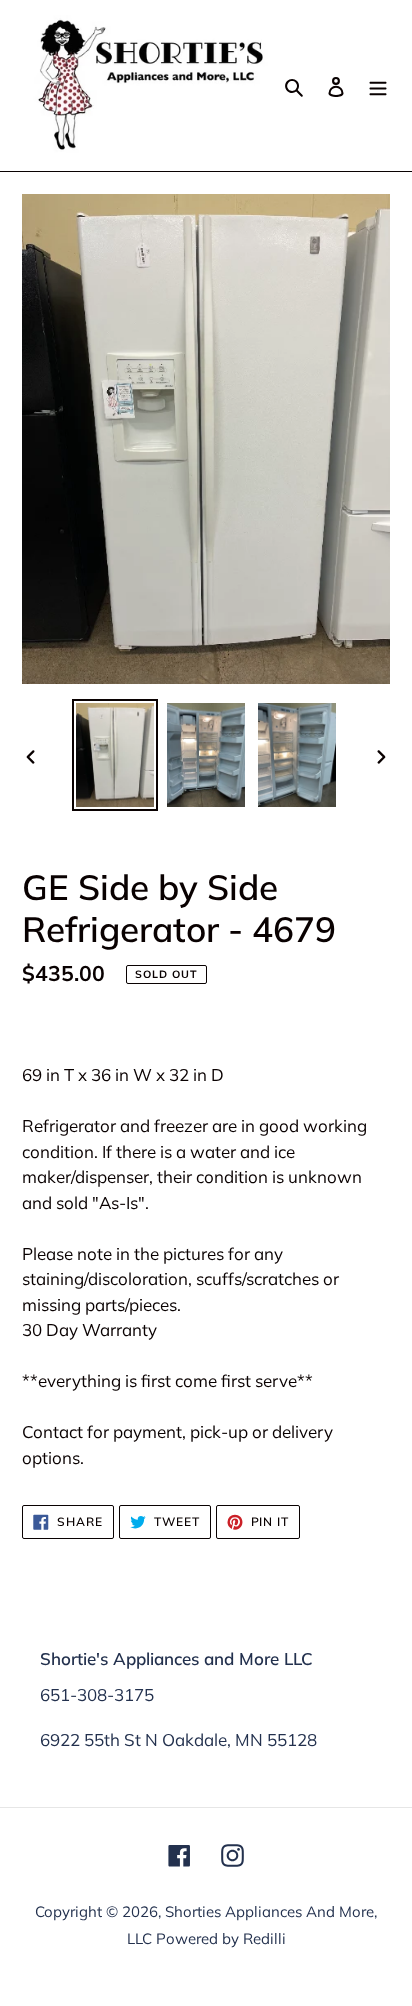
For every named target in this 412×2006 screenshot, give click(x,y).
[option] (115, 755)
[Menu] (378, 85)
